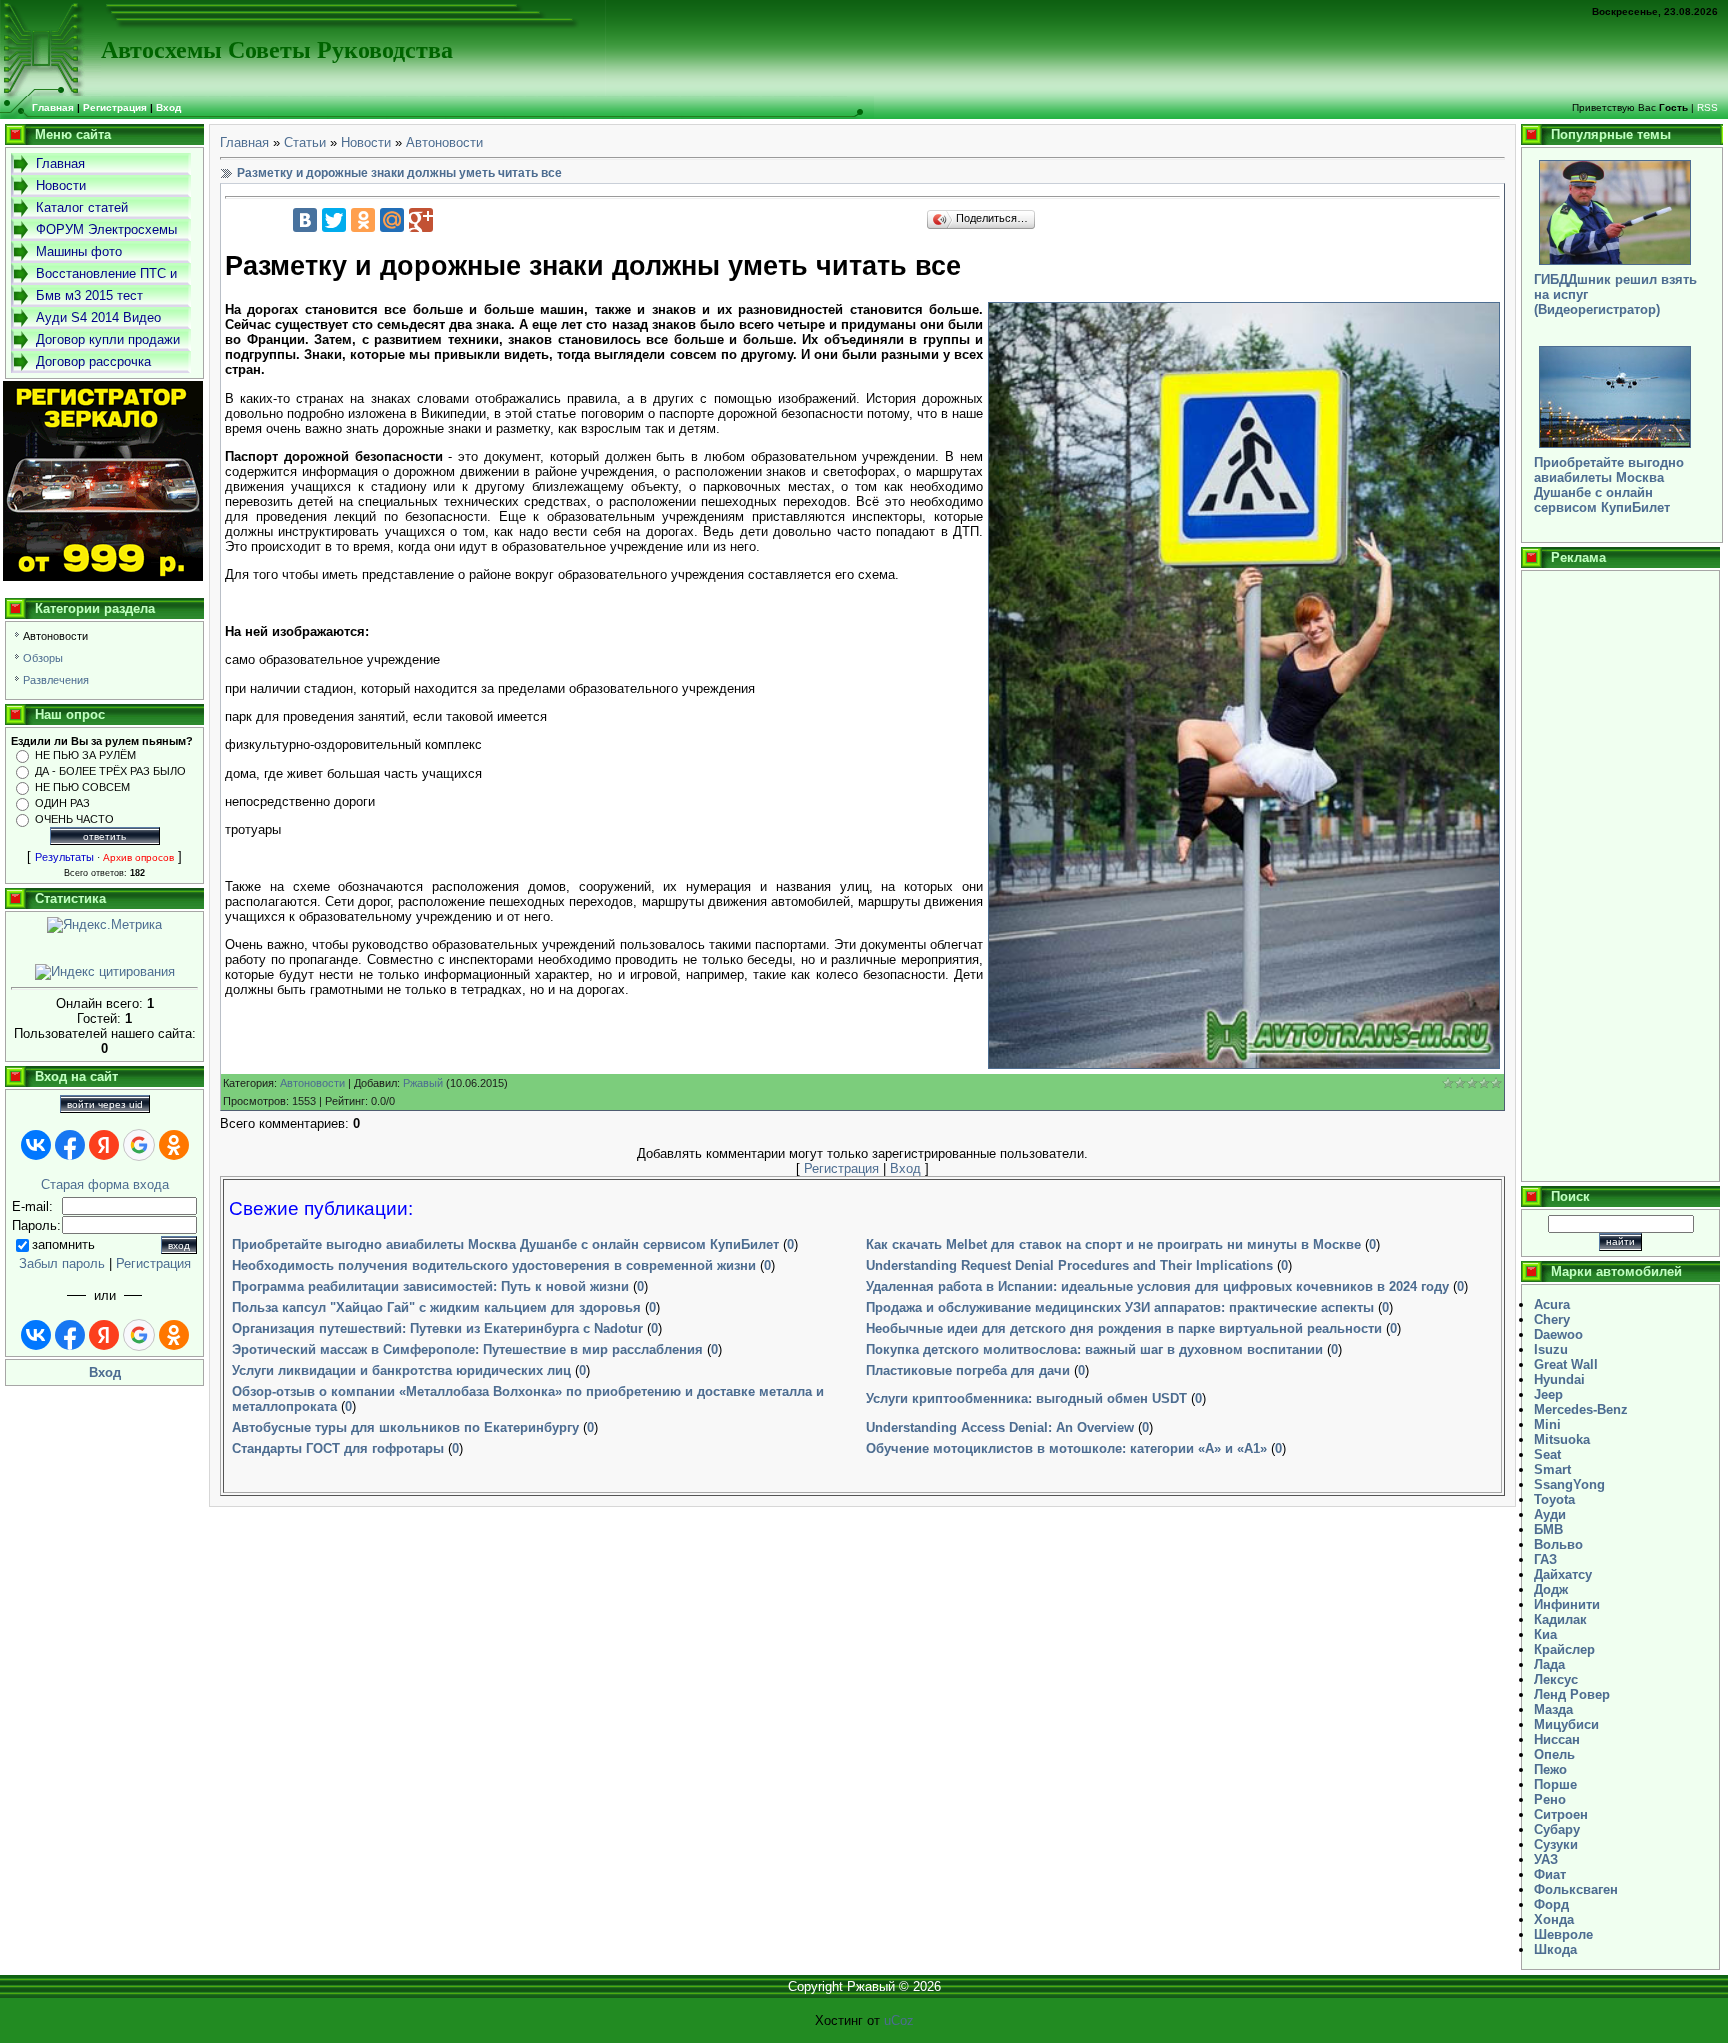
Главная (244, 142)
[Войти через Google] (139, 1145)
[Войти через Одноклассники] (174, 1145)
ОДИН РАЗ (62, 803)
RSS (1707, 107)
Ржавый (423, 1083)
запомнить (63, 1244)
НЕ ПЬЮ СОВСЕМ (82, 787)
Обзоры (43, 658)
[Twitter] (334, 220)
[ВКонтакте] (305, 220)
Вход (168, 107)
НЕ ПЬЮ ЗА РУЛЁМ (85, 755)
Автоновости (55, 636)
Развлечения (56, 680)
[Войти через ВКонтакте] (36, 1145)
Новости (366, 142)
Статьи (305, 142)
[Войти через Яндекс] (104, 1145)
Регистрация (115, 107)
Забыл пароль (62, 1263)
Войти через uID (105, 1104)
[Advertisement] (1620, 876)
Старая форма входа (105, 1184)
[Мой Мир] (392, 220)
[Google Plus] (421, 220)
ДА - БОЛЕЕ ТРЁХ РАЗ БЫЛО (110, 771)
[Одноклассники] (363, 220)
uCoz (899, 2020)
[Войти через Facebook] (70, 1145)
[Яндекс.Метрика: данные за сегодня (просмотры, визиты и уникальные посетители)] (104, 925)
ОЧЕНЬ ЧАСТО (74, 819)
